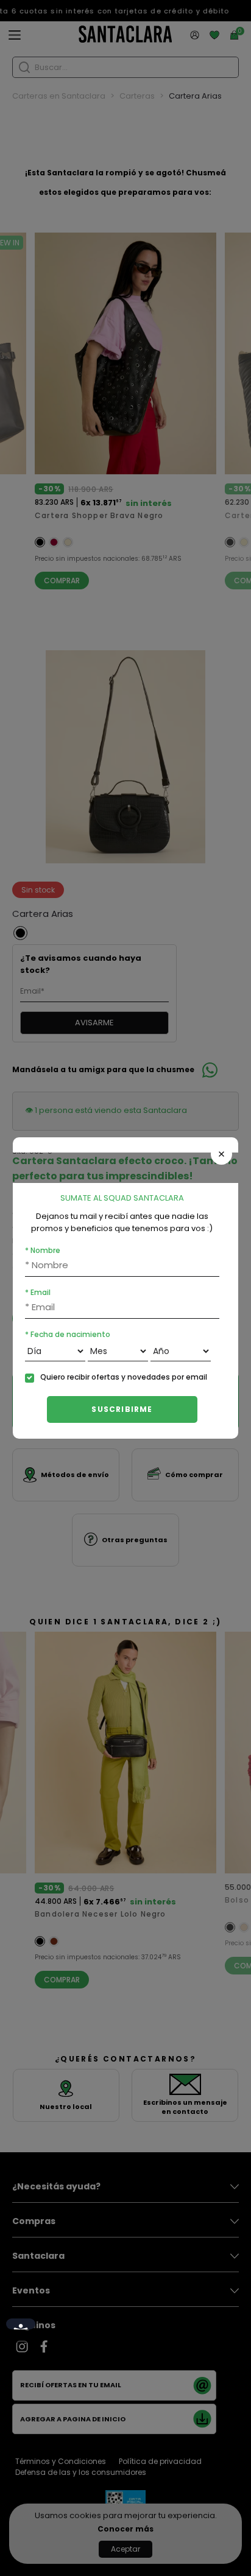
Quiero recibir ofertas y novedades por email (124, 1377)
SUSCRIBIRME (122, 1409)
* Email (38, 1292)
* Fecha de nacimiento (68, 1334)
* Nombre (43, 1250)
